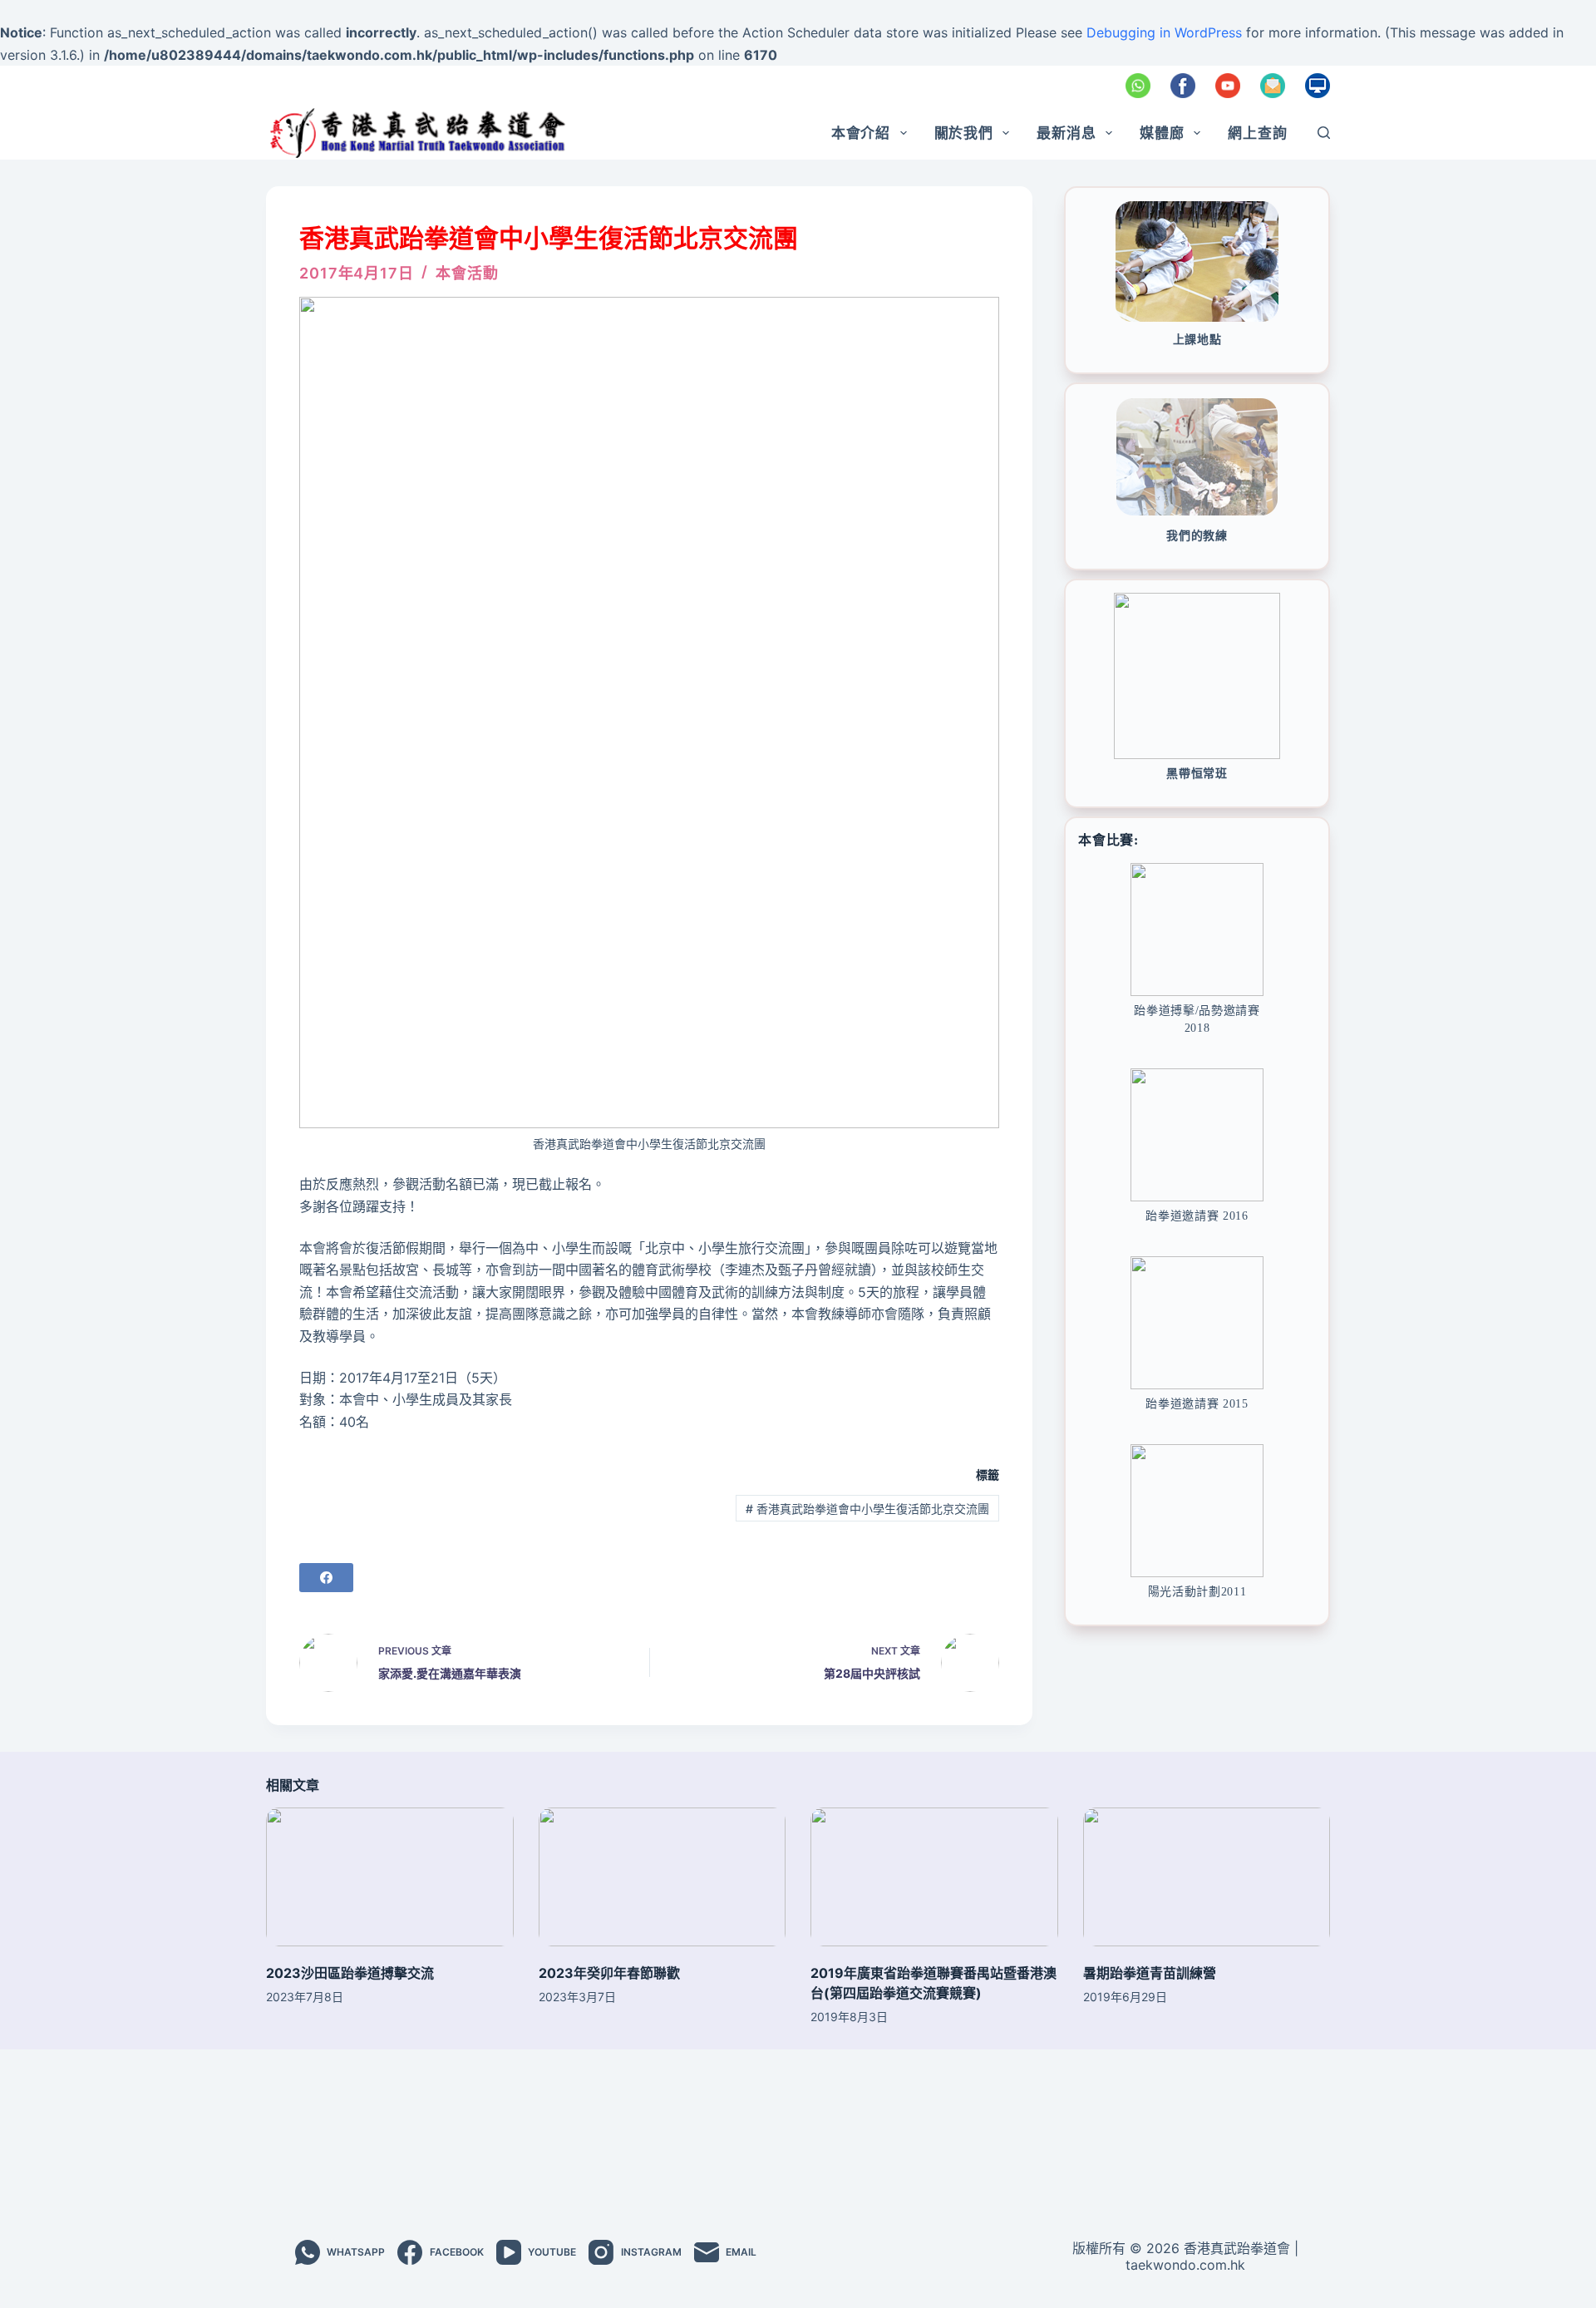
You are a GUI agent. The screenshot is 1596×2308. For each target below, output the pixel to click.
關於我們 (964, 133)
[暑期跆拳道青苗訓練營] (1207, 1877)
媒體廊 (1162, 133)
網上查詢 (1257, 133)
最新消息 (1066, 133)
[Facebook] (326, 1578)
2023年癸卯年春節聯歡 (609, 1973)
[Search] (1324, 133)
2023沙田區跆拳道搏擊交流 (350, 1973)
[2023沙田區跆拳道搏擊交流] (390, 1877)
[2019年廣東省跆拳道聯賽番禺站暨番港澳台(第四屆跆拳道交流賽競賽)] (934, 1877)
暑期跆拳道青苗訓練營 (1150, 1973)
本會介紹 (861, 133)
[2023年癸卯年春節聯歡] (663, 1877)
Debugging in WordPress (1164, 32)
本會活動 (467, 273)
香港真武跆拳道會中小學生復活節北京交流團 (867, 1509)
